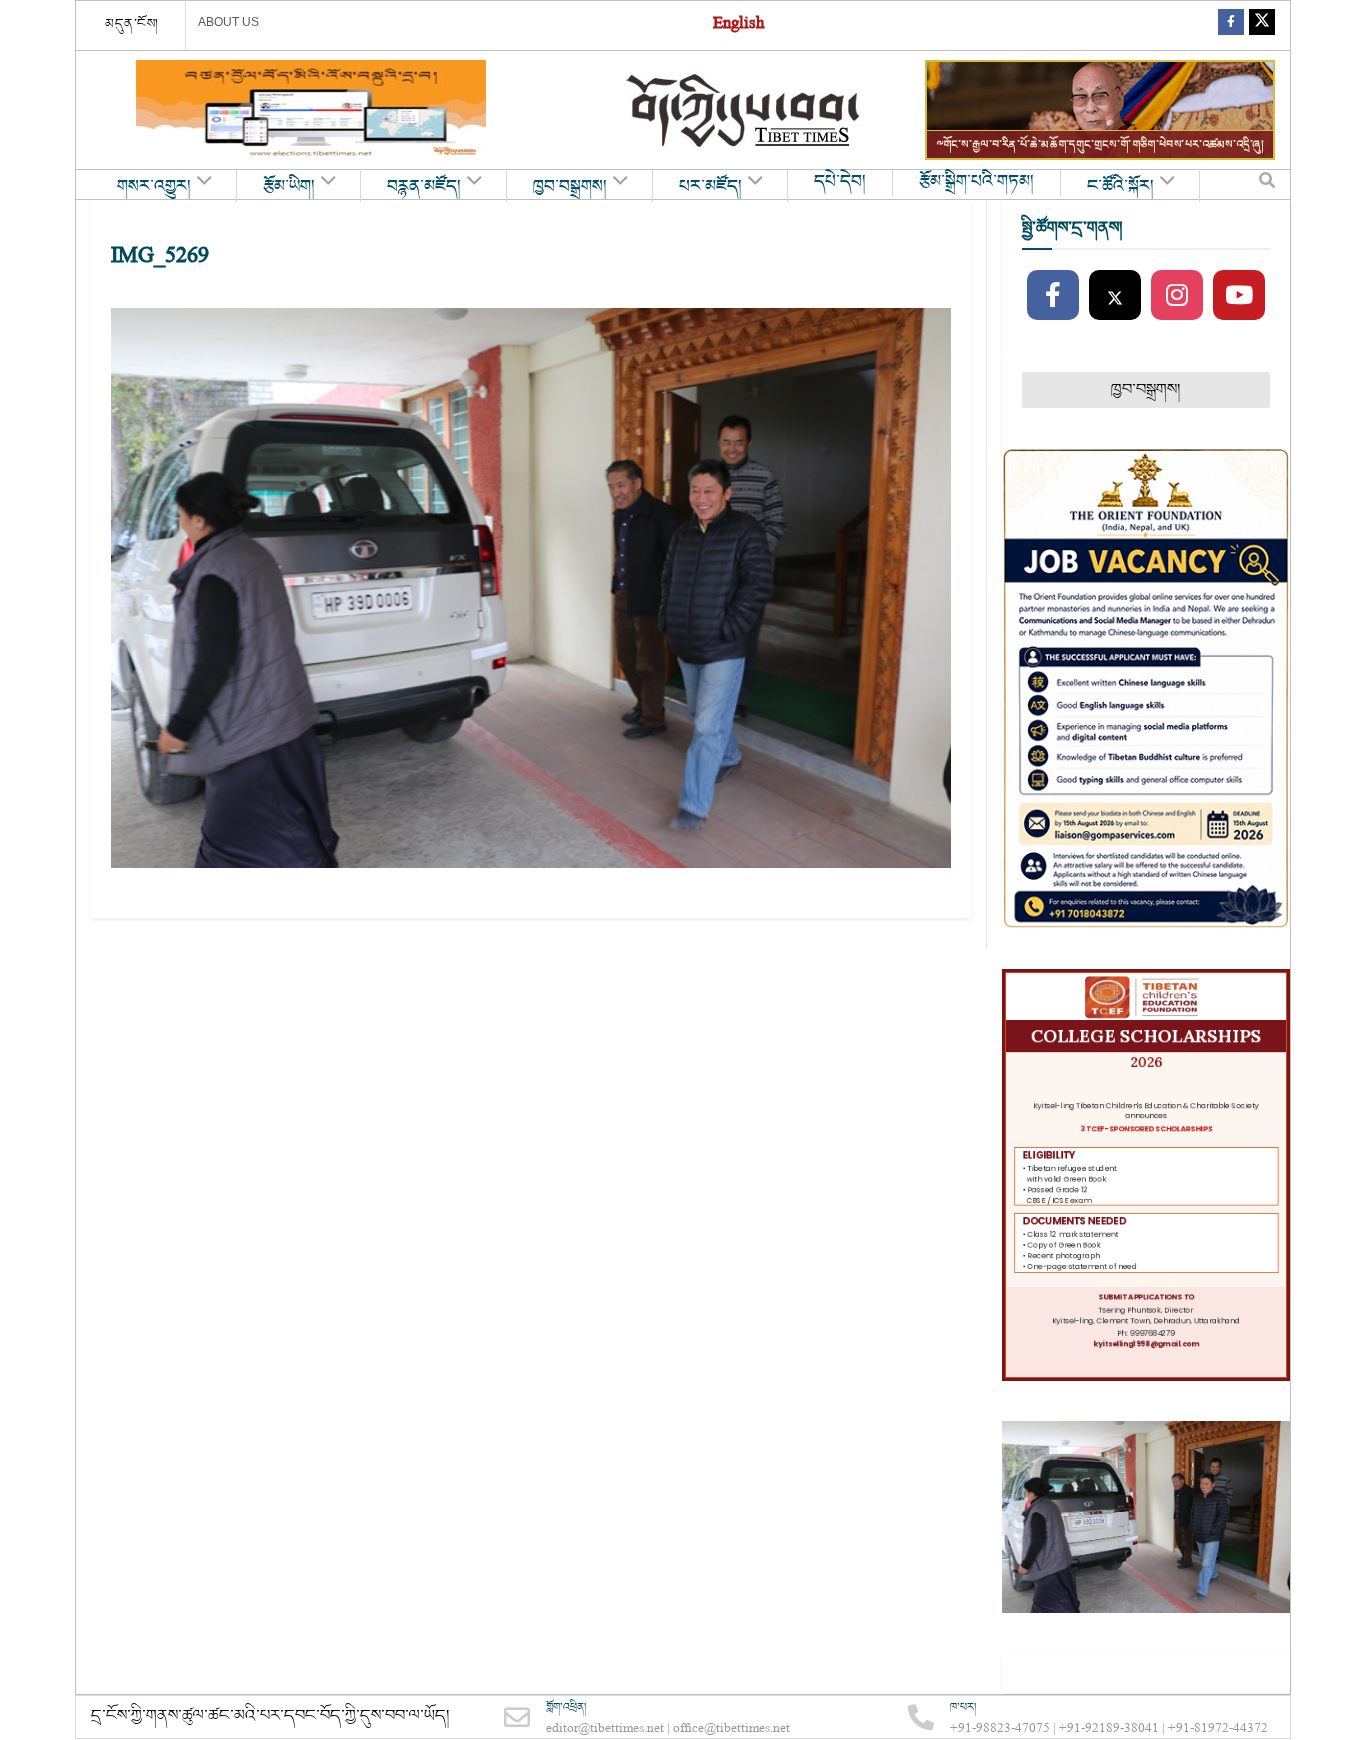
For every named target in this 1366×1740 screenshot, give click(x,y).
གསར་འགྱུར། (154, 187)
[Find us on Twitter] (1262, 25)
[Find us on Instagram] (1177, 296)
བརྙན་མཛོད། (424, 187)
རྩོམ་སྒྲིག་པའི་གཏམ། (976, 182)
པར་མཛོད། (710, 187)
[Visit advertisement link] (311, 110)
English (738, 25)
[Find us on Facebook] (1231, 25)
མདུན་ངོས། (132, 24)
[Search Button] (1267, 185)
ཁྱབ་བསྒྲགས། (570, 187)
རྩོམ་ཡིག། (289, 187)
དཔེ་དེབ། (840, 182)
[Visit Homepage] (745, 110)
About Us (228, 22)
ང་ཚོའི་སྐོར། (1120, 187)
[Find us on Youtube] (1239, 296)
